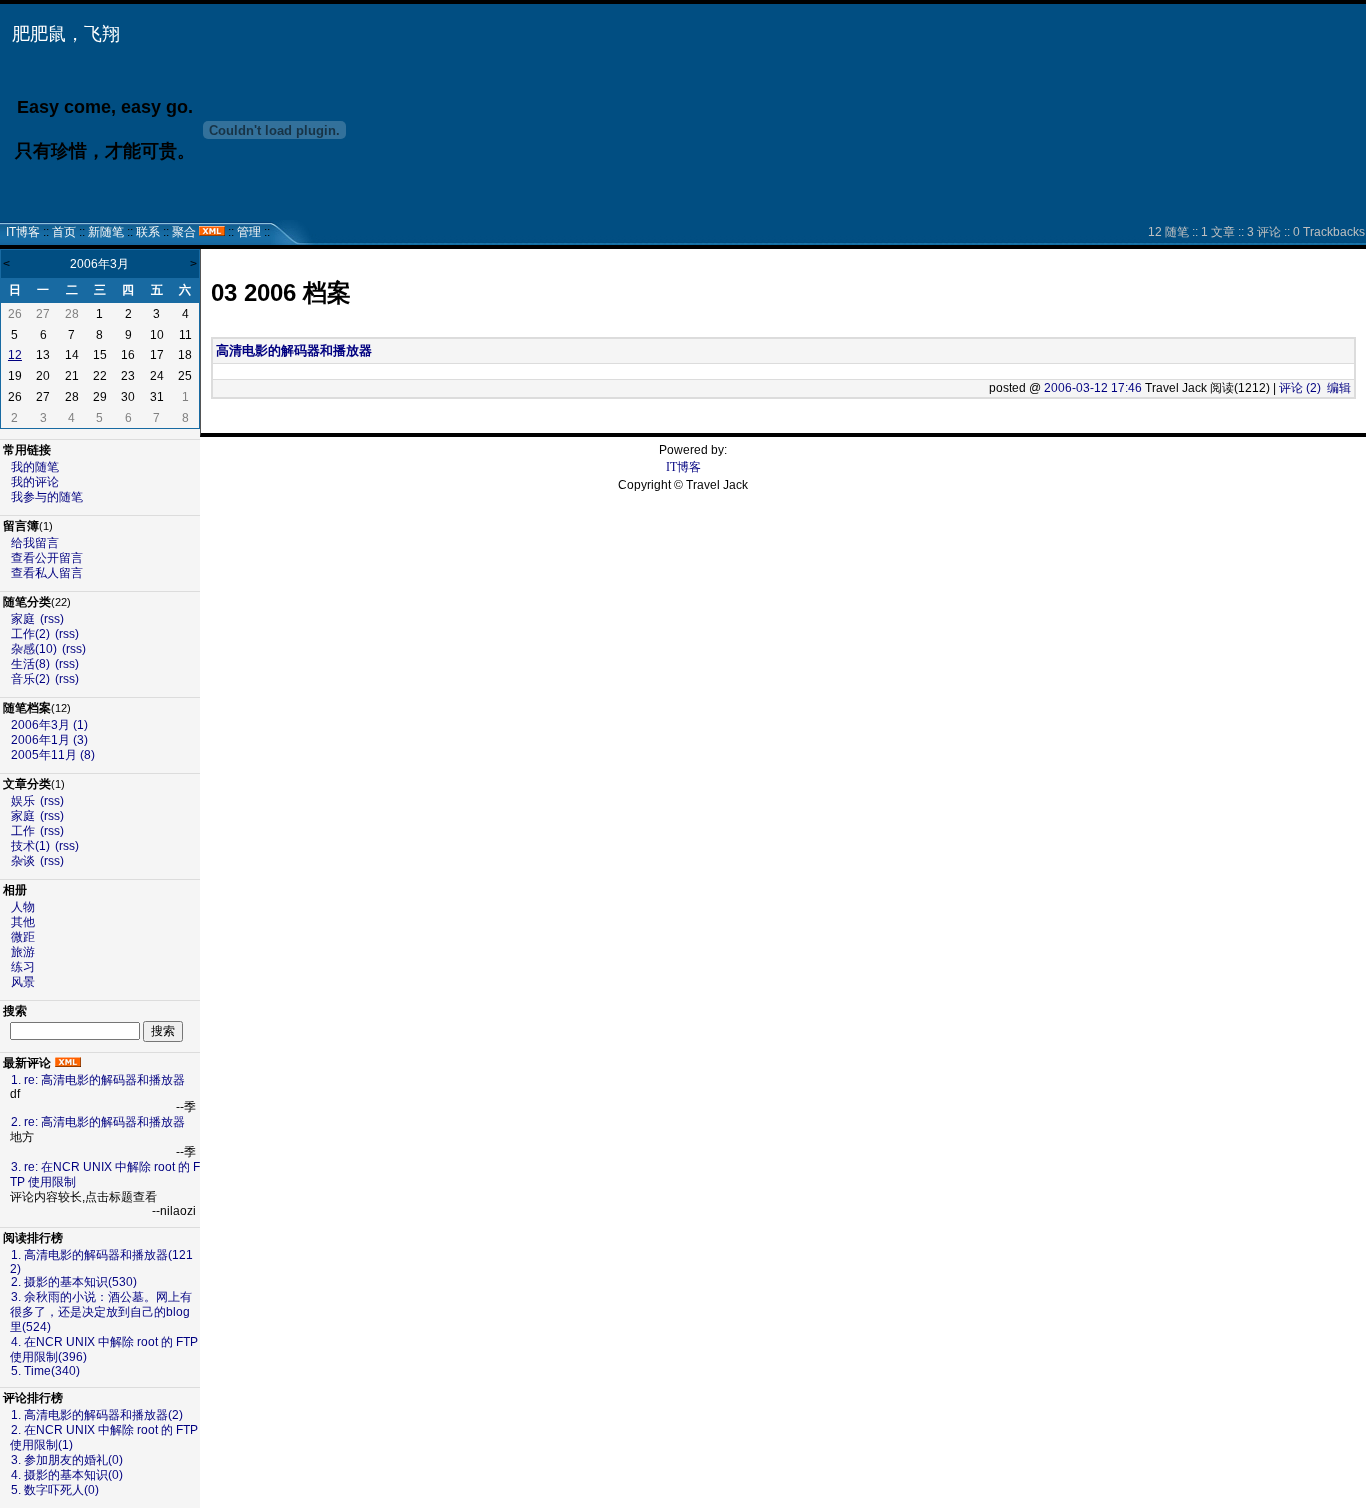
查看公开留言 (47, 558)
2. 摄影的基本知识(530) (74, 1282)
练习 (23, 967)
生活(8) (30, 664)
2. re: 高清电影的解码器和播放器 (98, 1122)
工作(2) (30, 634)
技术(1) (30, 846)
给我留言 (35, 543)
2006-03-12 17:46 (1093, 388)
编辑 (1339, 388)
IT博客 (23, 232)
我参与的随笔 (47, 497)
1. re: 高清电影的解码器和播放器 (98, 1080)
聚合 (184, 232)
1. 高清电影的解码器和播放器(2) (97, 1415)
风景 (23, 982)
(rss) (52, 619)
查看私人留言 (47, 573)
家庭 (23, 619)
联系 (148, 232)
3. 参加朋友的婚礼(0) (67, 1460)
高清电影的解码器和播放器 (294, 350)
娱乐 (23, 801)
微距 (23, 937)
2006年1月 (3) (49, 740)
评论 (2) (1300, 388)
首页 (64, 232)
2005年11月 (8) (53, 755)
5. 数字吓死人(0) (55, 1490)
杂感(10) (34, 649)
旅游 (23, 952)
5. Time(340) (45, 1371)
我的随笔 (35, 467)
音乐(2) (30, 679)
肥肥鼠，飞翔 (66, 34)
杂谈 (23, 861)
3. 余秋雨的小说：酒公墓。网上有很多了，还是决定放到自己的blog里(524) (101, 1312)
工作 (23, 831)
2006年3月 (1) (49, 725)
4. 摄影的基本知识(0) (67, 1475)
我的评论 (35, 482)
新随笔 (106, 232)
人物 (23, 907)
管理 (249, 232)
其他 (23, 922)
